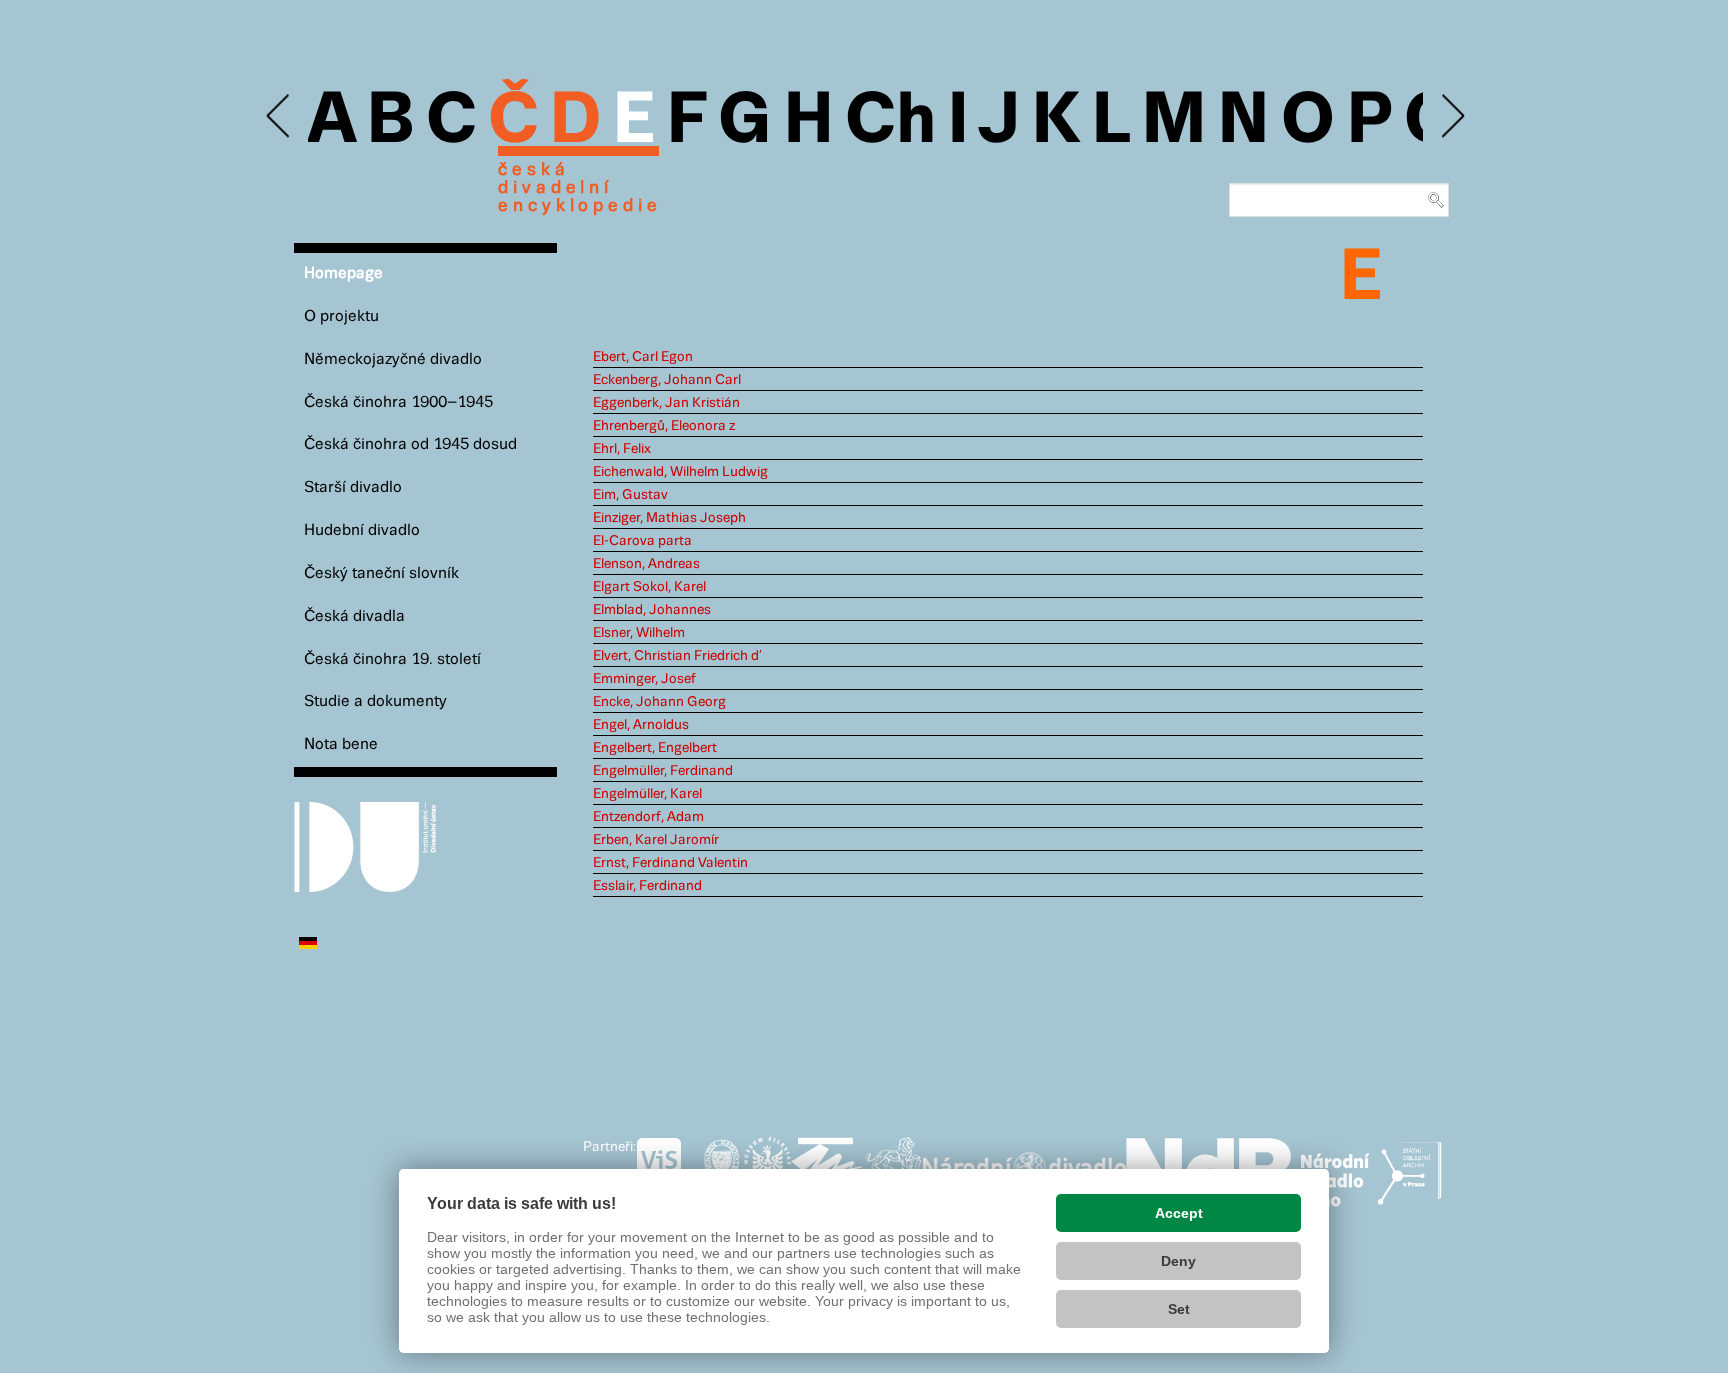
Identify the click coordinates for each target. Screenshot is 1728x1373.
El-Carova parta (642, 541)
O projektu (341, 316)
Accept (1179, 1213)
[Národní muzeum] (721, 1168)
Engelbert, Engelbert (655, 748)
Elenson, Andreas (646, 564)
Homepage (343, 273)
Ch (890, 122)
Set (1179, 1309)
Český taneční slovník (381, 573)
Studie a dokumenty (375, 701)
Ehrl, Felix (622, 449)
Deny (1178, 1261)
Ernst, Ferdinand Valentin (670, 863)
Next (1451, 116)
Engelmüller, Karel (647, 794)
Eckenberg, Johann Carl (667, 380)
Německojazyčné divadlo (393, 359)
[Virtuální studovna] (667, 1168)
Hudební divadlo (362, 530)
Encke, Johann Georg (659, 702)
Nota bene (341, 744)
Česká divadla (354, 616)
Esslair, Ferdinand (647, 886)
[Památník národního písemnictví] (893, 1168)
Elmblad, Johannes (652, 610)
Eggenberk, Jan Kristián (666, 403)
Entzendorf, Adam (648, 817)
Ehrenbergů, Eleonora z (664, 426)
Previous (279, 116)
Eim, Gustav (630, 495)
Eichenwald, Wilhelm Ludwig (680, 472)
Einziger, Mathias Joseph (669, 518)
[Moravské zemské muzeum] (827, 1168)
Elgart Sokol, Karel (649, 587)
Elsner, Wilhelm (639, 633)
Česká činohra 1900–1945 (398, 402)
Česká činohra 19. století (392, 659)
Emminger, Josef (644, 679)
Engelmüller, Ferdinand (663, 771)
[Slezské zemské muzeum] (767, 1168)
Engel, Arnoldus (641, 725)
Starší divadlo (353, 487)
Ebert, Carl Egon (643, 357)
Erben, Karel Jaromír (656, 840)
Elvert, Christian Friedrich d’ (677, 656)
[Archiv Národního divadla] (1024, 1165)
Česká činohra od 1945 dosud (410, 444)
